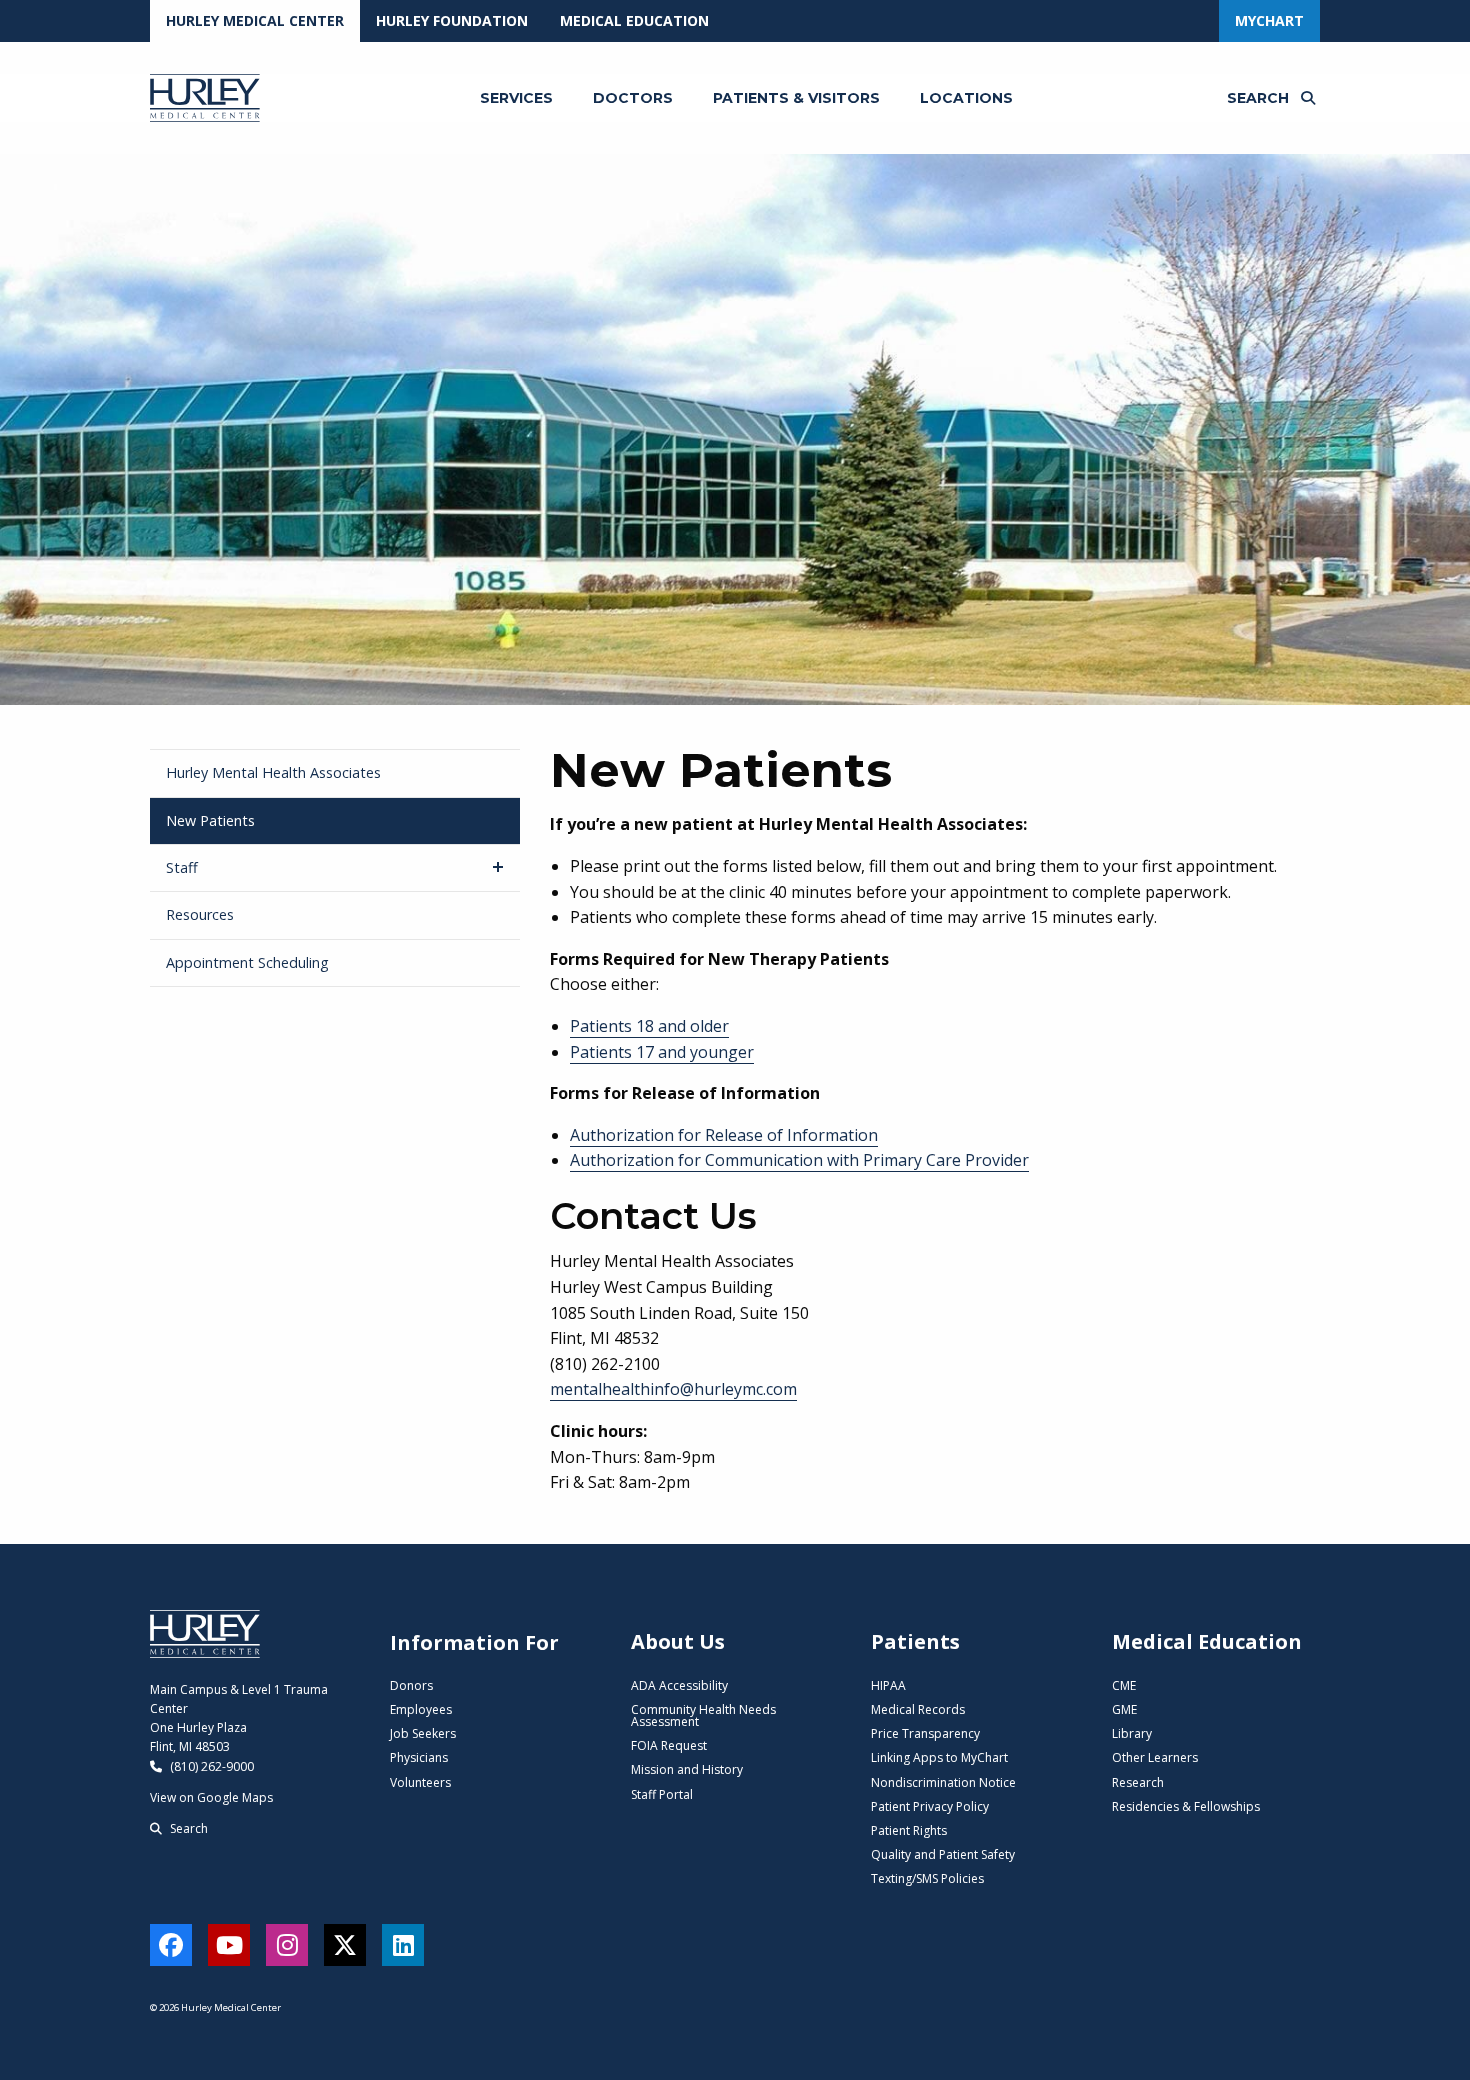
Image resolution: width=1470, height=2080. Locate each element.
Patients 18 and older (649, 1026)
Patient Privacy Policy (930, 1806)
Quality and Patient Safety (943, 1854)
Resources (200, 914)
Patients (915, 1641)
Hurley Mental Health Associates (273, 772)
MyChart (1269, 20)
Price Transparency (925, 1733)
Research (1138, 1782)
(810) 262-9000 (210, 1766)
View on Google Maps (211, 1797)
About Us (678, 1641)
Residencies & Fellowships (1186, 1806)
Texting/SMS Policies (927, 1878)
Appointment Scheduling (247, 962)
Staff (182, 867)
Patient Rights (909, 1830)
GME (1124, 1709)
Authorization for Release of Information (724, 1135)
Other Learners (1155, 1757)
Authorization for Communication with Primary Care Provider (799, 1160)
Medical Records (918, 1709)
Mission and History (687, 1769)
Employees (421, 1709)
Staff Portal (662, 1794)
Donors (411, 1685)
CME (1124, 1685)
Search (187, 1828)
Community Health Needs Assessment (703, 1715)
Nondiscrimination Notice (943, 1782)
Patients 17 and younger (662, 1052)
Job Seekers (423, 1733)
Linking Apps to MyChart (939, 1757)
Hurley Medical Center (255, 20)
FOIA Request (669, 1745)
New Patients (210, 820)
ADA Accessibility (679, 1685)
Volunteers (420, 1782)
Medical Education (634, 20)
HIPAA (888, 1685)
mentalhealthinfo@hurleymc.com (673, 1389)
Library (1132, 1733)
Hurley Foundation (452, 20)
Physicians (419, 1757)
